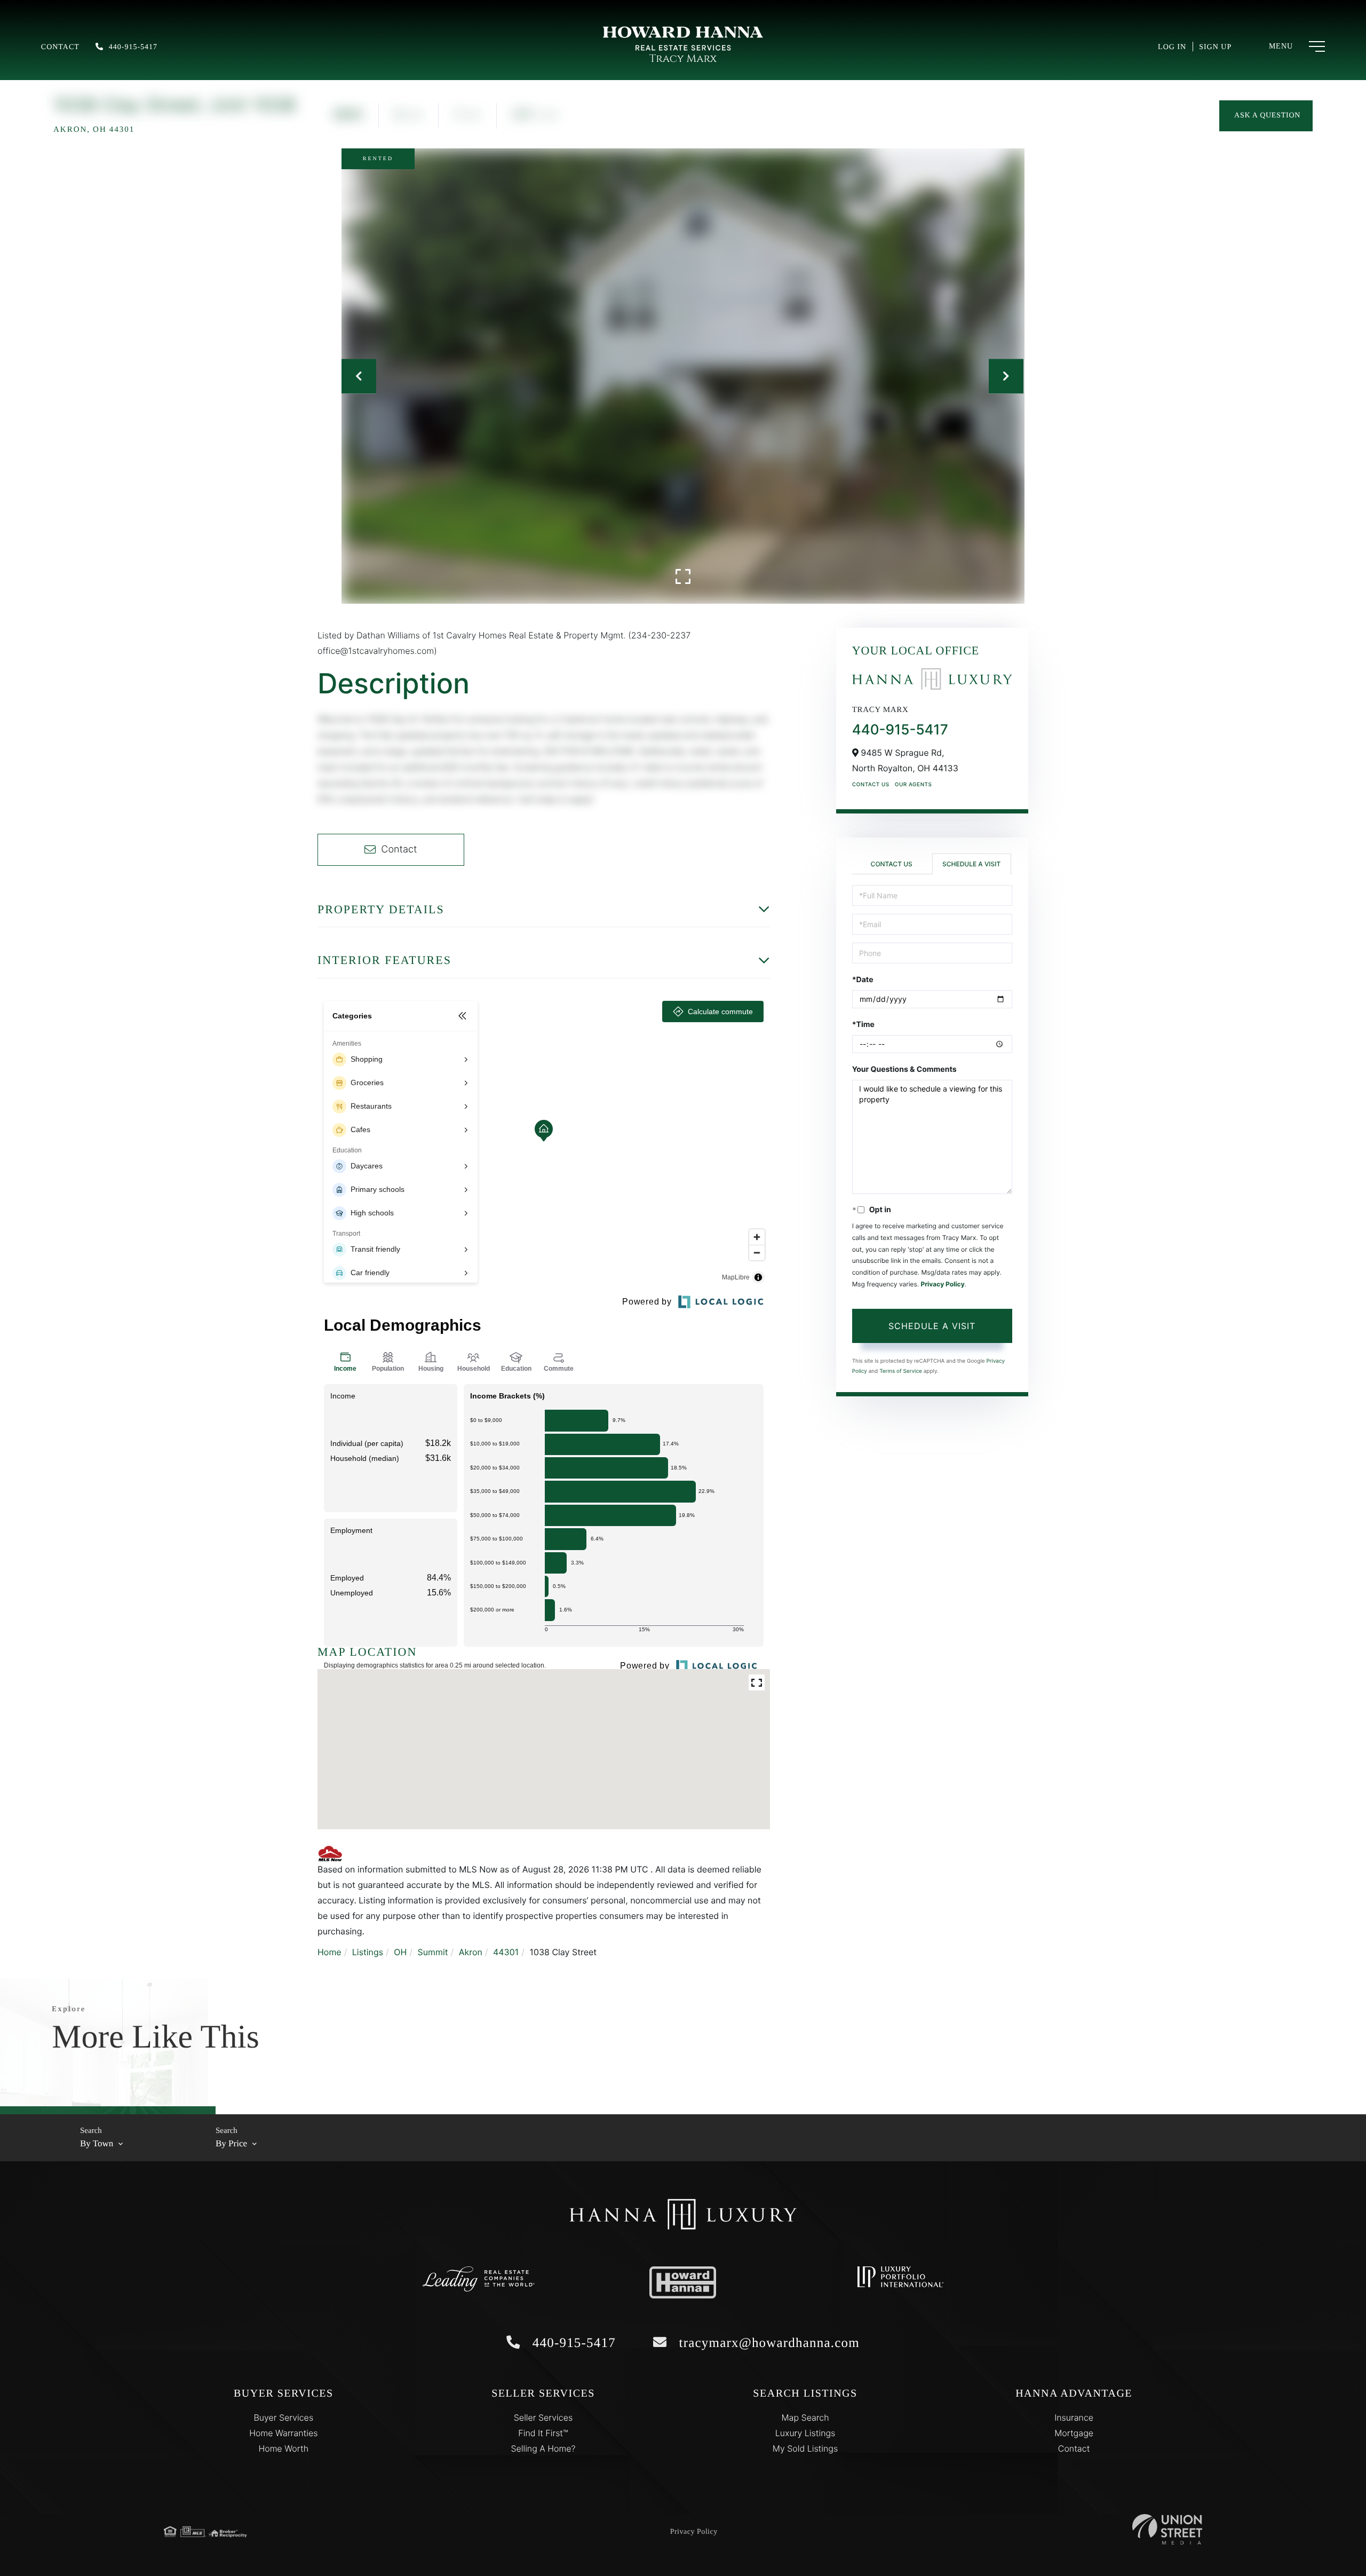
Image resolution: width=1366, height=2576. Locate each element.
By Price (231, 2143)
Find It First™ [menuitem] (543, 2433)
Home (329, 1952)
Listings (368, 1952)
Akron (471, 1952)
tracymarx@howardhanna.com (767, 2343)
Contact (60, 47)
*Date (863, 980)
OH (400, 1952)
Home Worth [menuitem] (283, 2448)
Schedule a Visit (971, 864)
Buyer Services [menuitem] (283, 2417)
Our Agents (914, 785)
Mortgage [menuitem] (1074, 2433)
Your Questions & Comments (904, 1069)
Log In (1172, 47)
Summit (433, 1952)
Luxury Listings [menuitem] (805, 2433)
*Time (863, 1025)
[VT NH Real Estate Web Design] (1167, 2529)
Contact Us (871, 785)
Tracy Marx (683, 59)
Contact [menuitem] (1074, 2448)
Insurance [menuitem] (1074, 2417)
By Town (97, 2143)
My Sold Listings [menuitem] (805, 2448)
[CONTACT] (1266, 116)
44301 (506, 1952)
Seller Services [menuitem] (543, 2417)
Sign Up (1215, 47)
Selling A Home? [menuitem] (543, 2448)
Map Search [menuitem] (805, 2417)
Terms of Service (901, 1371)
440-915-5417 (133, 47)
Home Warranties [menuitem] (283, 2433)
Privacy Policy (942, 1284)
